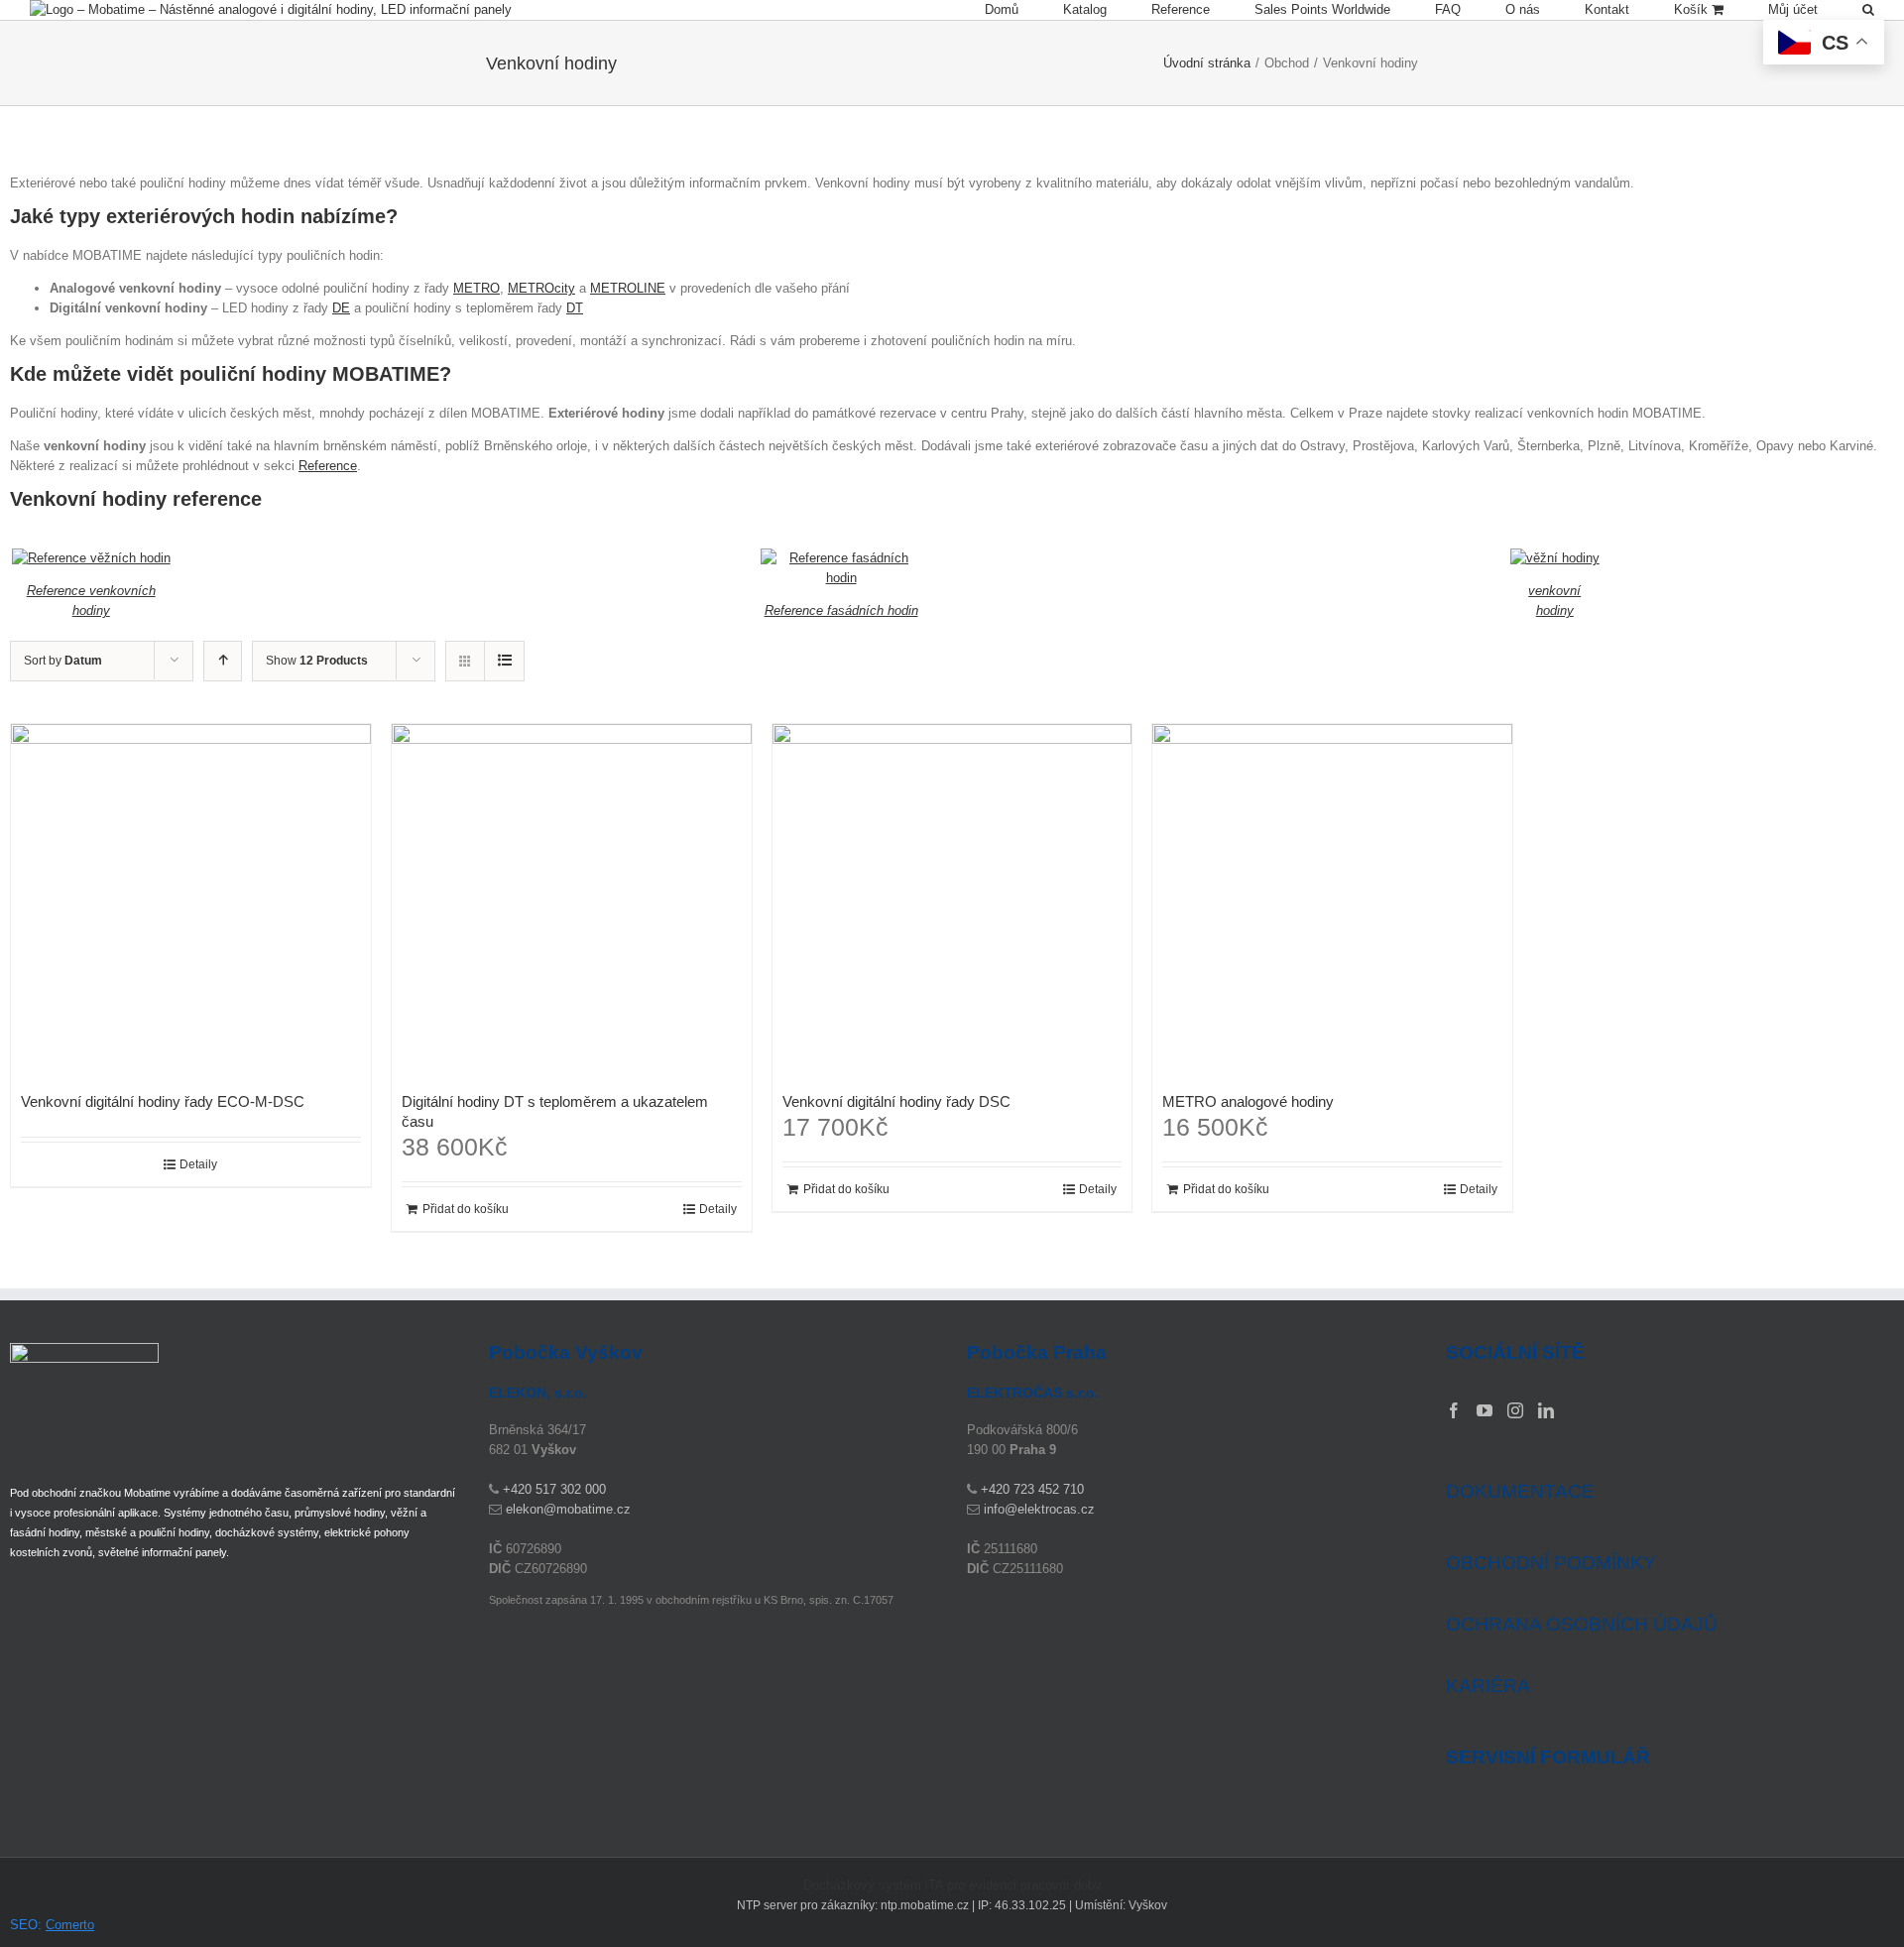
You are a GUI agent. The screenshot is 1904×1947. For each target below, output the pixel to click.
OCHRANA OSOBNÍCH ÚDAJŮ (1582, 1624)
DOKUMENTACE (1520, 1491)
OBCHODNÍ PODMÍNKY (1551, 1563)
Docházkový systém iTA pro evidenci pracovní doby (952, 1885)
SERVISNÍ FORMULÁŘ (1548, 1758)
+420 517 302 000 (554, 1489)
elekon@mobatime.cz (568, 1509)
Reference (328, 466)
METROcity (541, 288)
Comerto (70, 1925)
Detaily (198, 1164)
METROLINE (628, 288)
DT (575, 308)
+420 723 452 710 (1032, 1489)
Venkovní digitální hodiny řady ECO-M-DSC (163, 1101)
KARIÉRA (1488, 1686)
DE (341, 308)
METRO (476, 288)
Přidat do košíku (466, 1209)
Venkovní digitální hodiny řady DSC (896, 1101)
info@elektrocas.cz (1039, 1509)
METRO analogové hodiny (1248, 1101)
